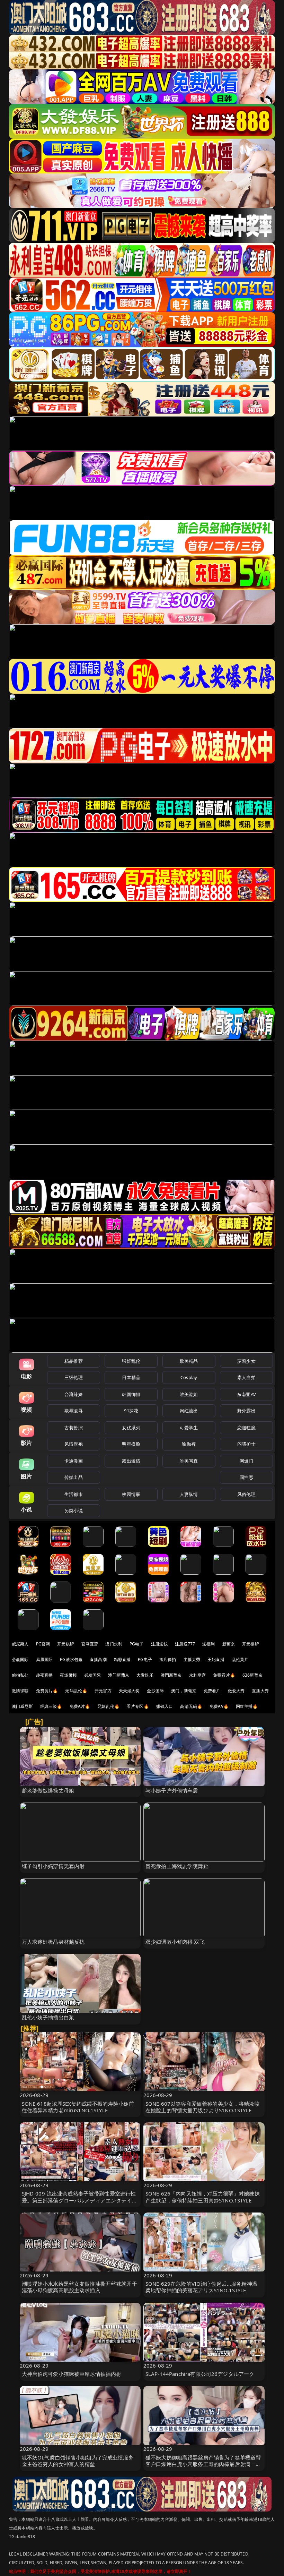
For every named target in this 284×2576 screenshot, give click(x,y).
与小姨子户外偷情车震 (172, 1790)
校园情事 (131, 1494)
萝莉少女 (246, 1361)
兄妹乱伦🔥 (108, 1706)
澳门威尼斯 (22, 1706)
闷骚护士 (246, 1444)
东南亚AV (246, 1394)
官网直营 (90, 1644)
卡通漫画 (74, 1461)
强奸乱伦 (131, 1361)
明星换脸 (131, 1444)
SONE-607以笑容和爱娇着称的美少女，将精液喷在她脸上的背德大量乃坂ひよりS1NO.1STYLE (203, 2107)
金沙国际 (155, 1691)
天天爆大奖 (129, 1691)
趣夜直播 (45, 1675)
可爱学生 (189, 1428)
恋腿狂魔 (246, 1428)
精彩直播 (122, 1659)
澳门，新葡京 (184, 1691)
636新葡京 (252, 1675)
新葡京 (229, 1644)
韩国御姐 (131, 1394)
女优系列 (131, 1428)
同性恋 (246, 1477)
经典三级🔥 (51, 1706)
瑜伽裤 (189, 1444)
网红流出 (189, 1411)
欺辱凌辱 (74, 1411)
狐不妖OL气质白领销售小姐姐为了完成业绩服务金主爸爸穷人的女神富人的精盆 (78, 2461)
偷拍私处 (20, 1675)
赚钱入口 (165, 1706)
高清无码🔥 (191, 1706)
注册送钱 (159, 1644)
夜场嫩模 (68, 1675)
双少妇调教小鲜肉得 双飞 (175, 1942)
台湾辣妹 (74, 1394)
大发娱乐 (145, 1675)
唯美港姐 (189, 1394)
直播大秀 (260, 1691)
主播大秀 (192, 1659)
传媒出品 (74, 1477)
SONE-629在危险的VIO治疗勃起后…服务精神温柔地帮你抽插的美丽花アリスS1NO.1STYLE (201, 2287)
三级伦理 (74, 1377)
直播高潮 (98, 1659)
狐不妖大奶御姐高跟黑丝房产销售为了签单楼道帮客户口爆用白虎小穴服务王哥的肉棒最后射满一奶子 (203, 2464)
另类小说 (74, 1510)
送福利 (208, 1644)
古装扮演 (74, 1428)
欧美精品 (189, 1361)
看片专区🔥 (138, 1706)
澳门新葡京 (119, 1675)
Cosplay (189, 1377)
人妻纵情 (189, 1494)
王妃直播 (216, 1659)
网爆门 (246, 1461)
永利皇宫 (198, 1675)
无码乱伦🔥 (76, 1691)
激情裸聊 (20, 1691)
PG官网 (43, 1644)
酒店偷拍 (168, 1659)
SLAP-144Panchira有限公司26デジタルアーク (200, 2374)
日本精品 (131, 1377)
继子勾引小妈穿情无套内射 (53, 1866)
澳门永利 (114, 1644)
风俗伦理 (246, 1494)
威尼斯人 (20, 1644)
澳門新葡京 (171, 1675)
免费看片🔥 (224, 1675)
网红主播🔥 (247, 1706)
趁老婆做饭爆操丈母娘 (48, 1790)
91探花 (131, 1411)
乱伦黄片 (240, 1659)
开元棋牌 (66, 1644)
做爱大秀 (236, 1691)
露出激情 (131, 1461)
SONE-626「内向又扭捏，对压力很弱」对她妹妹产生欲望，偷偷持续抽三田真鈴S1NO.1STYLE (203, 2197)
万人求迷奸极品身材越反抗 (53, 1942)
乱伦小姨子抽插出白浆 (48, 2017)
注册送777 (185, 1644)
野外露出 (246, 1411)
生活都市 (74, 1494)
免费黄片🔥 (47, 1691)
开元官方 (103, 1691)
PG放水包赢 (71, 1659)
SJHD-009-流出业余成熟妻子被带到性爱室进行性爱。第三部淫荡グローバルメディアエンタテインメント (79, 2200)
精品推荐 (74, 1361)
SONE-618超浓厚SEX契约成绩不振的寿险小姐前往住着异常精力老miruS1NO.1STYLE (78, 2107)
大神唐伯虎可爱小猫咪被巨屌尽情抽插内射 (72, 2374)
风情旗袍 (74, 1444)
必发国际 (93, 1675)
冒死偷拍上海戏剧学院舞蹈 (177, 1866)
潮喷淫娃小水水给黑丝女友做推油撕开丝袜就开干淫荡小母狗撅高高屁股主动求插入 (79, 2287)
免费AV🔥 (219, 1706)
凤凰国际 (45, 1659)
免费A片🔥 (80, 1706)
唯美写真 (189, 1461)
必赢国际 (20, 1659)
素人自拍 (246, 1377)
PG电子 (137, 1644)
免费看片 (212, 1691)
